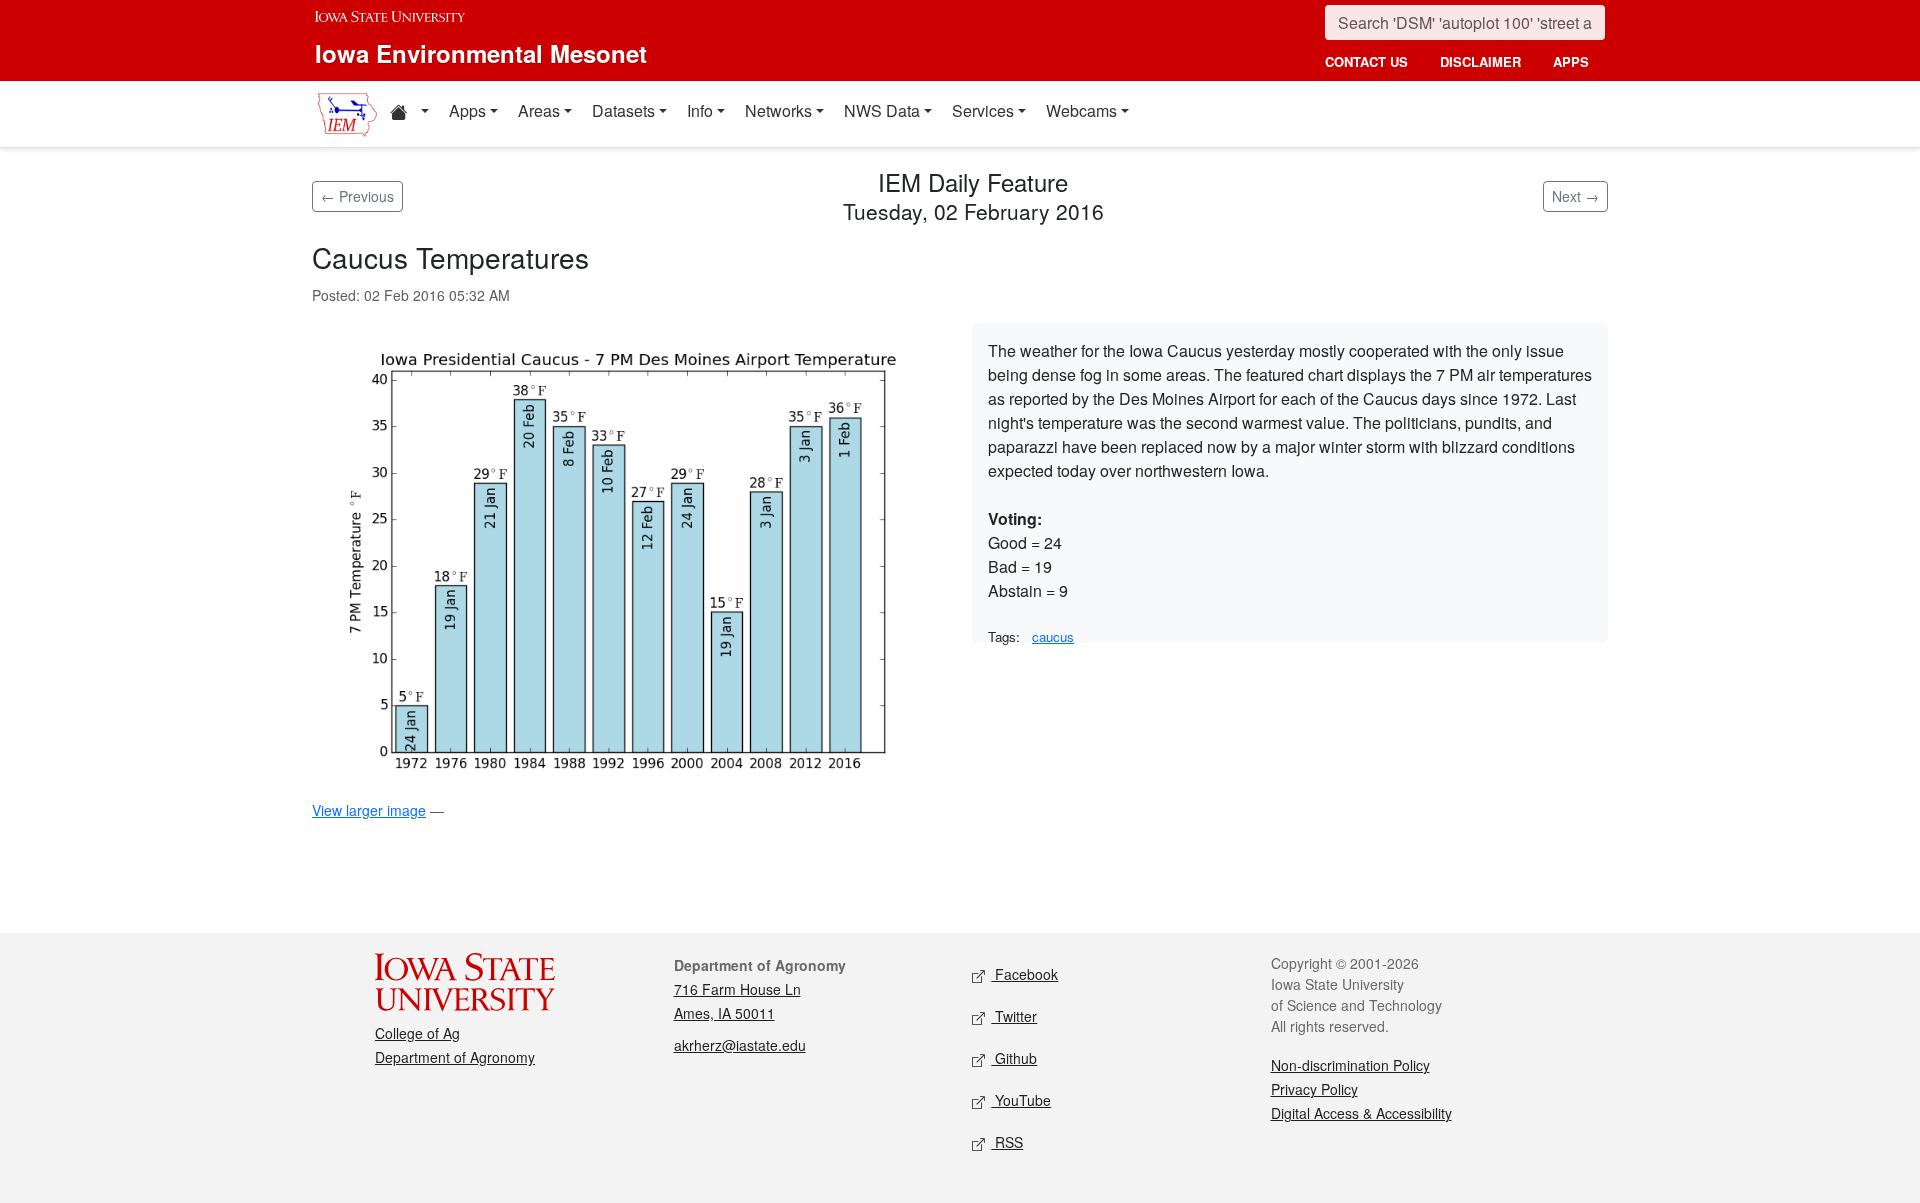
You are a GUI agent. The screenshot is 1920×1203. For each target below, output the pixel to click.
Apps (467, 110)
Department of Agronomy (455, 1057)
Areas (539, 110)
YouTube (1021, 1100)
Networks (778, 110)
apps (1571, 61)
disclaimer (1480, 61)
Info (700, 110)
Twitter (1014, 1016)
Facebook (1024, 974)
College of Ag (417, 1033)
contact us (1366, 61)
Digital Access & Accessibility (1361, 1113)
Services (983, 110)
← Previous (357, 196)
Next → (1575, 196)
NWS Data (882, 110)
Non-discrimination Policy (1350, 1065)
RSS (1007, 1142)
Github (1014, 1058)
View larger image (369, 810)
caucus (1053, 636)
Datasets (623, 110)
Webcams (1081, 110)
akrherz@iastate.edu (740, 1045)
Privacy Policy (1314, 1089)
